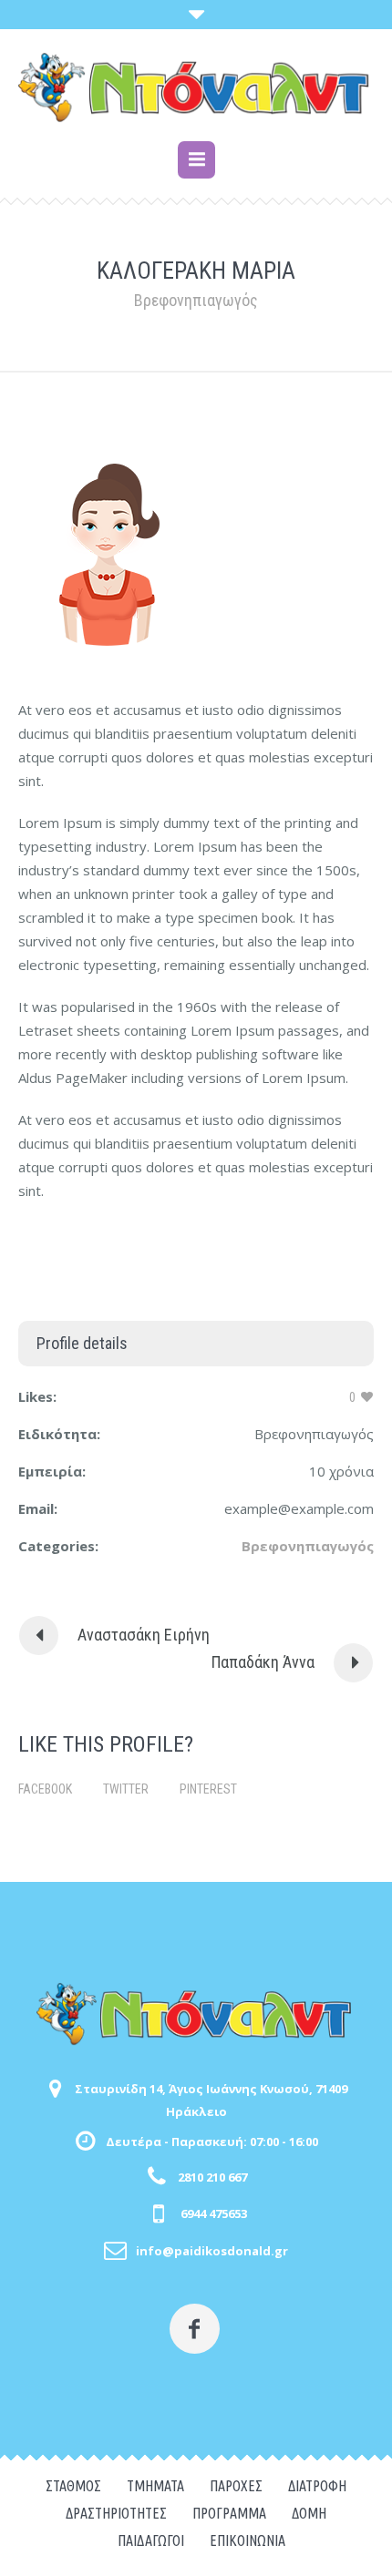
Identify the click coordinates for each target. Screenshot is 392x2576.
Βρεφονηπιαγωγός (308, 1546)
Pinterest (208, 1789)
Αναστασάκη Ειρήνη (144, 1635)
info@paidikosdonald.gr (212, 2251)
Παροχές (236, 2486)
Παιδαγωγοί (151, 2540)
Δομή (309, 2513)
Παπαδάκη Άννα (263, 1662)
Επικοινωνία (248, 2540)
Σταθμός (73, 2486)
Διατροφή (317, 2486)
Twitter (126, 1789)
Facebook (45, 1789)
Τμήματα (155, 2486)
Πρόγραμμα (229, 2513)
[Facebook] (195, 2329)
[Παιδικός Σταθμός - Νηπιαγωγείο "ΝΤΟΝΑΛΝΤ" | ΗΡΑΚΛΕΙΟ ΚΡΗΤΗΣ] (196, 87)
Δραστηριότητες (116, 2513)
